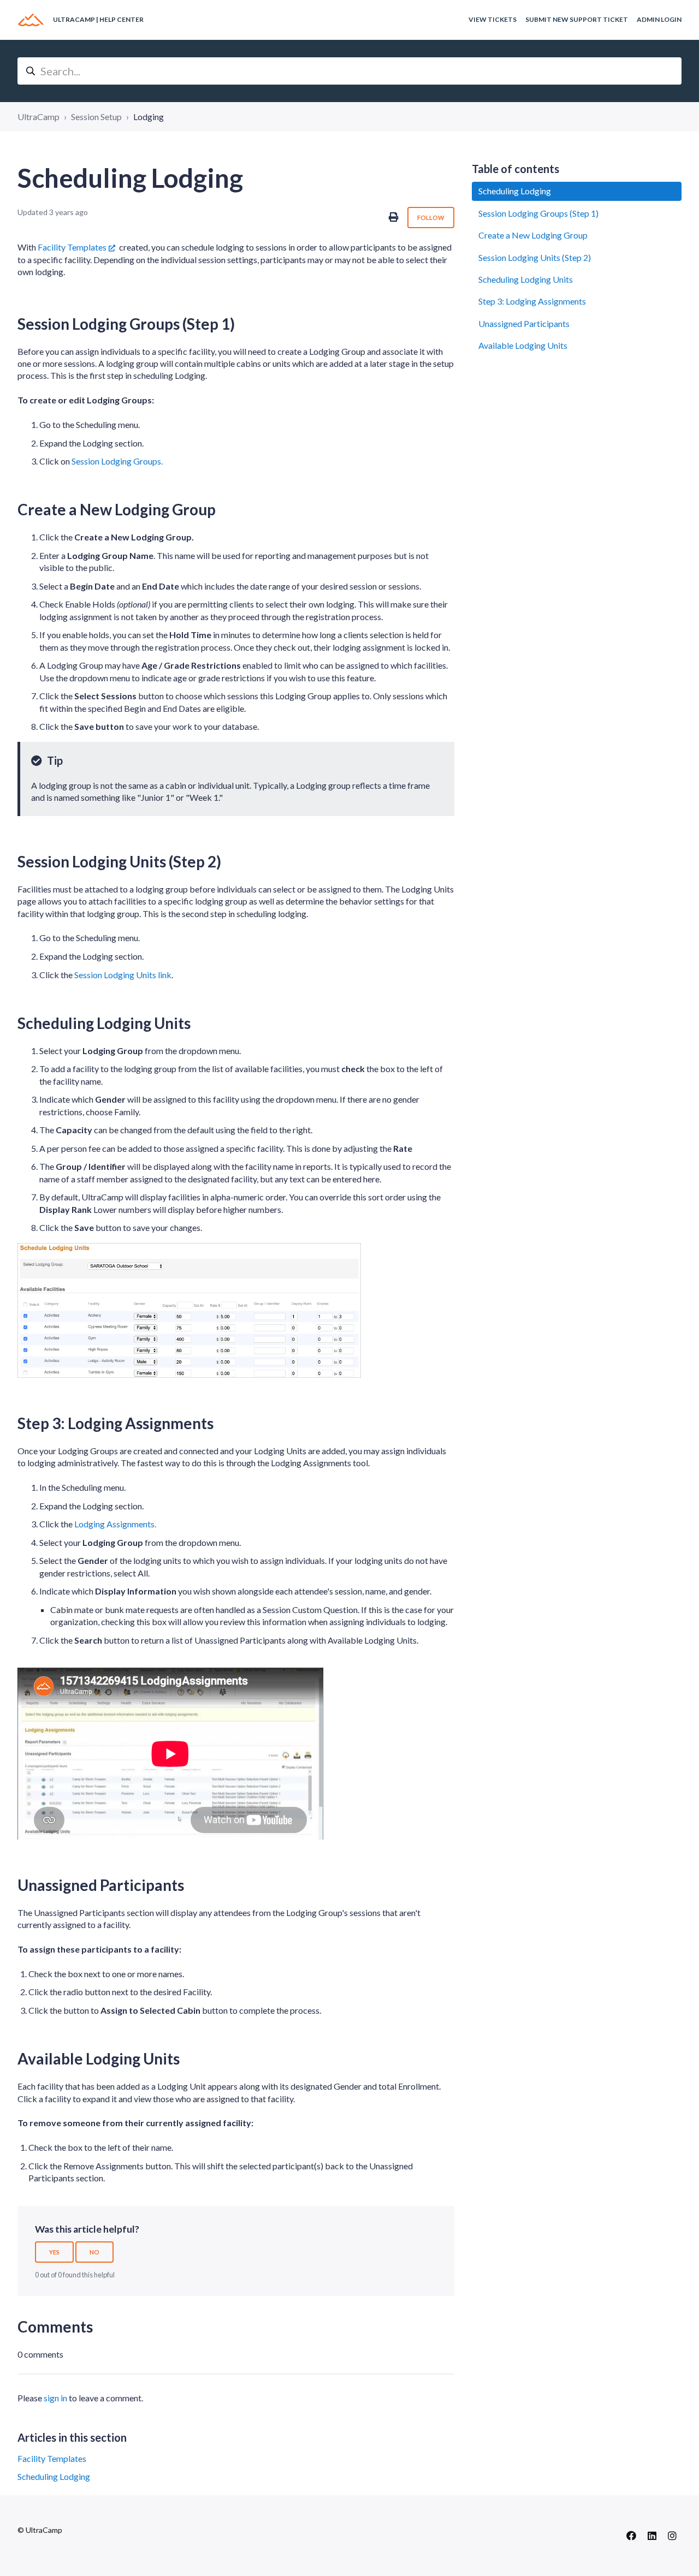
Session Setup (96, 117)
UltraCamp (38, 117)
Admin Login (659, 19)
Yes (54, 2252)
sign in (55, 2398)
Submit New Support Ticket (577, 19)
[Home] (31, 20)
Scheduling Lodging (54, 2476)
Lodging (149, 117)
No (94, 2252)
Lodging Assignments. (115, 1524)
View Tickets (493, 19)
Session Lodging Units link (123, 975)
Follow (431, 218)
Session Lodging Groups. (117, 461)
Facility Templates (72, 247)
